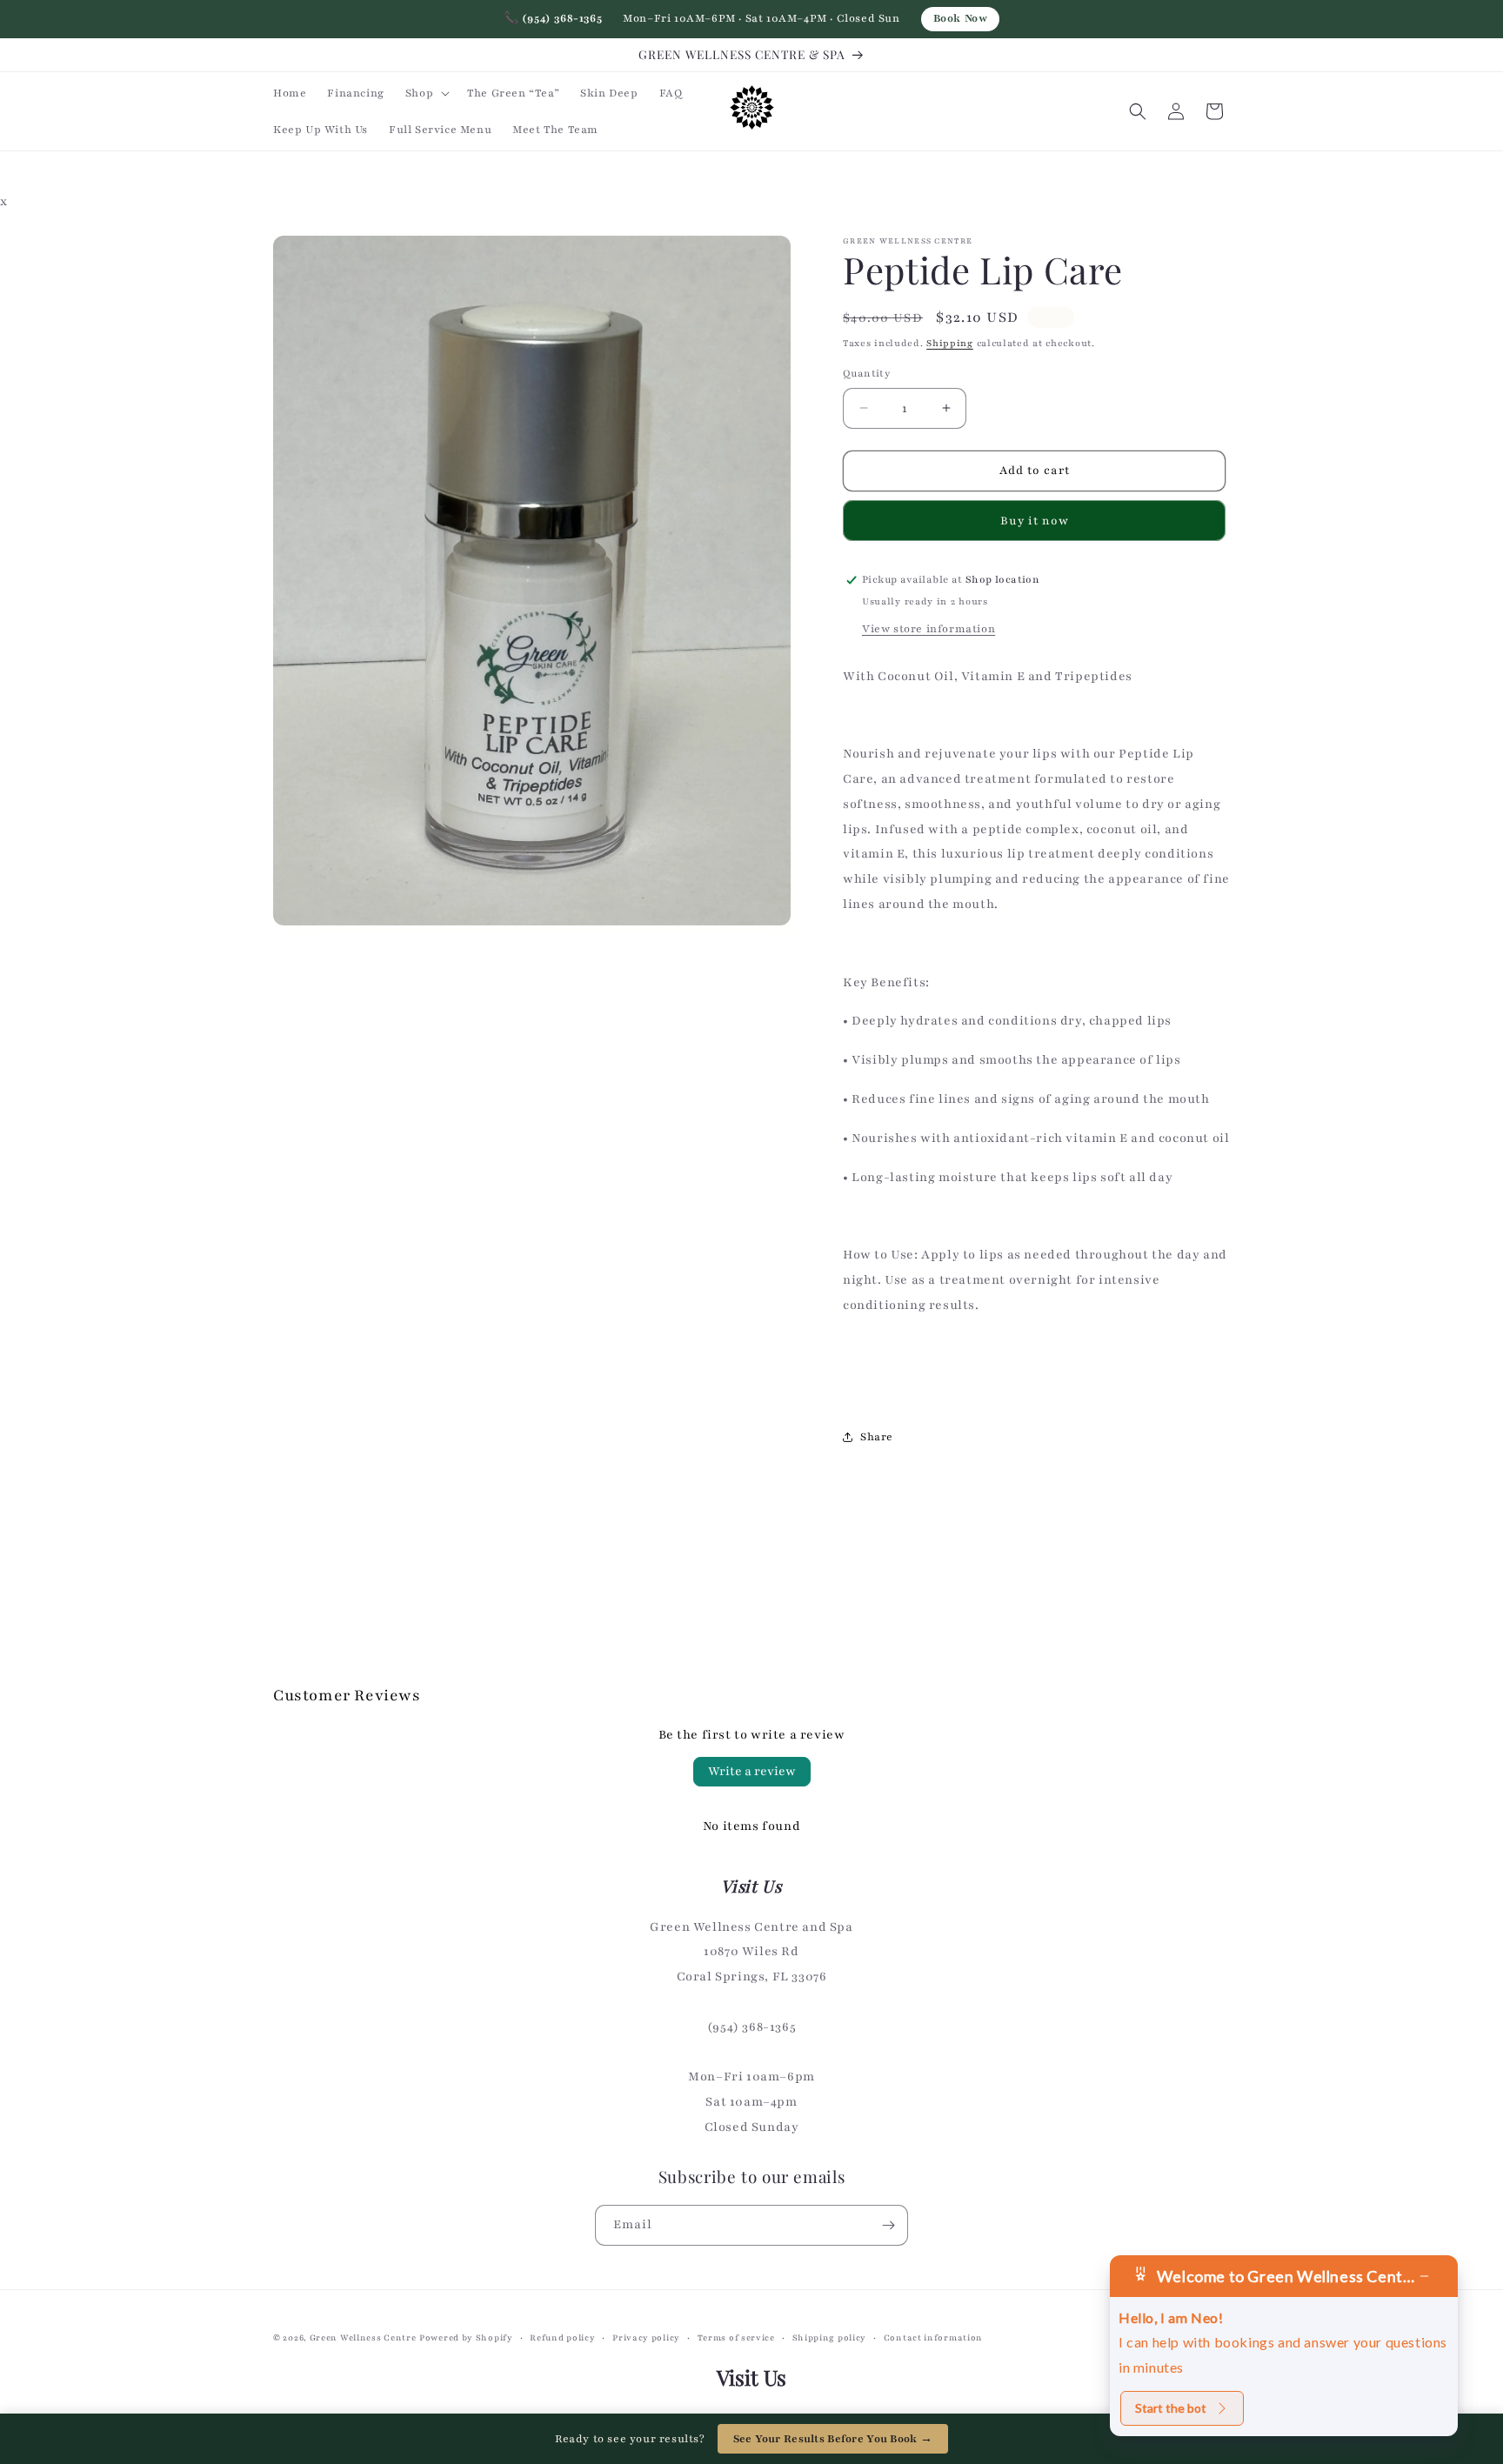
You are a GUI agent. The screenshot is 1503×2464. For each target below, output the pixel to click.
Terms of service (736, 2337)
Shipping (950, 343)
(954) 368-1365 (553, 18)
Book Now (961, 18)
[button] (426, 93)
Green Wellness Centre (363, 2337)
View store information (929, 629)
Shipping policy (830, 2337)
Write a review (752, 1771)
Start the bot (1171, 2408)
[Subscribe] (888, 2225)
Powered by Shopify (466, 2337)
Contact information (933, 2337)
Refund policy (562, 2337)
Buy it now (1035, 521)
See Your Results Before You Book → (833, 2439)
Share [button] (877, 1437)
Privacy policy (646, 2337)
